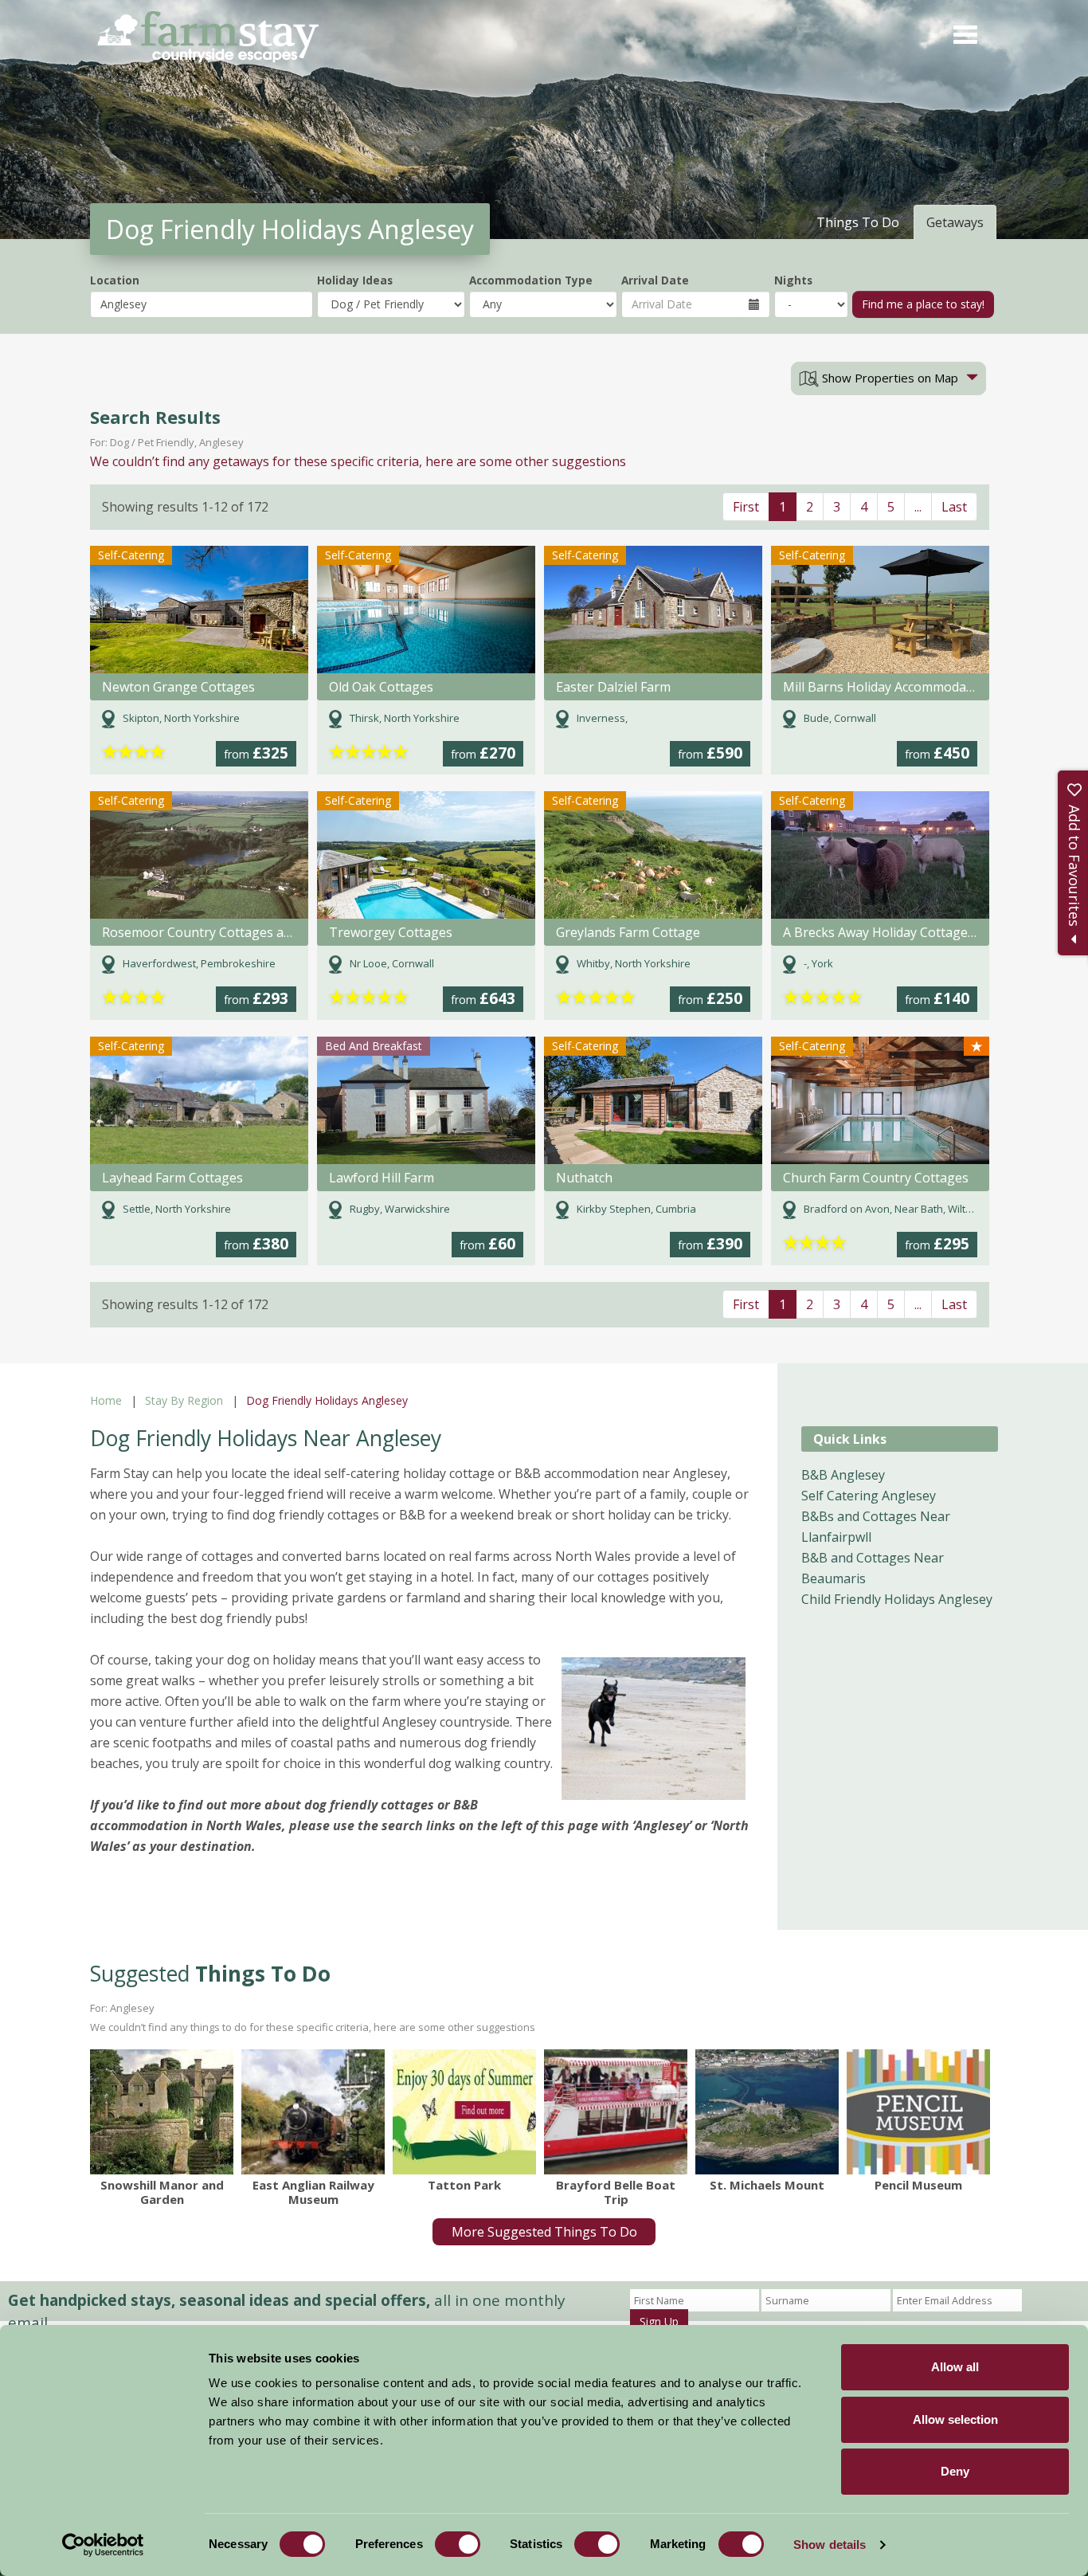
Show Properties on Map (888, 378)
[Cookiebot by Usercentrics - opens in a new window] (103, 2545)
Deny (955, 2471)
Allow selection (955, 2419)
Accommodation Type (531, 280)
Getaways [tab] (955, 222)
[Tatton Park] (464, 2111)
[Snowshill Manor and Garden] (162, 2111)
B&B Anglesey (843, 1475)
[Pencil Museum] (918, 2111)
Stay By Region (184, 1400)
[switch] (458, 2544)
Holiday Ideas (355, 280)
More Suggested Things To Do (544, 2232)
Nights (793, 280)
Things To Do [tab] (858, 222)
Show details (830, 2545)
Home (106, 1400)
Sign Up (659, 2321)
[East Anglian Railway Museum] (313, 2111)
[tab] (888, 378)
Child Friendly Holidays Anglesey (897, 1599)
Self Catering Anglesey (869, 1496)
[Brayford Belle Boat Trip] (616, 2111)
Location (115, 280)
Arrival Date (655, 280)
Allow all (955, 2367)
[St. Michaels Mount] (767, 2111)
